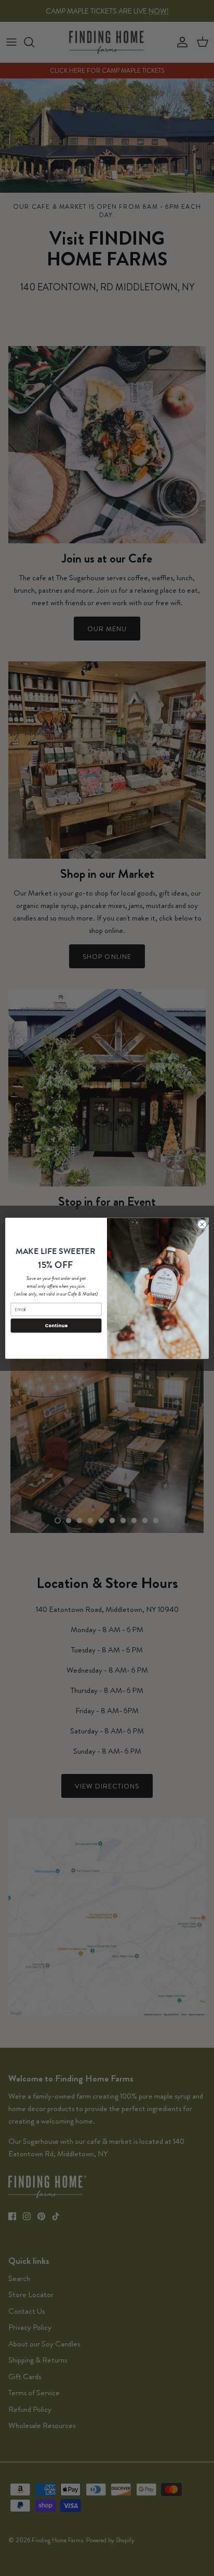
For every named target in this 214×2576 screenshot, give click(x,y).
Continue (56, 1325)
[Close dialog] (202, 1224)
